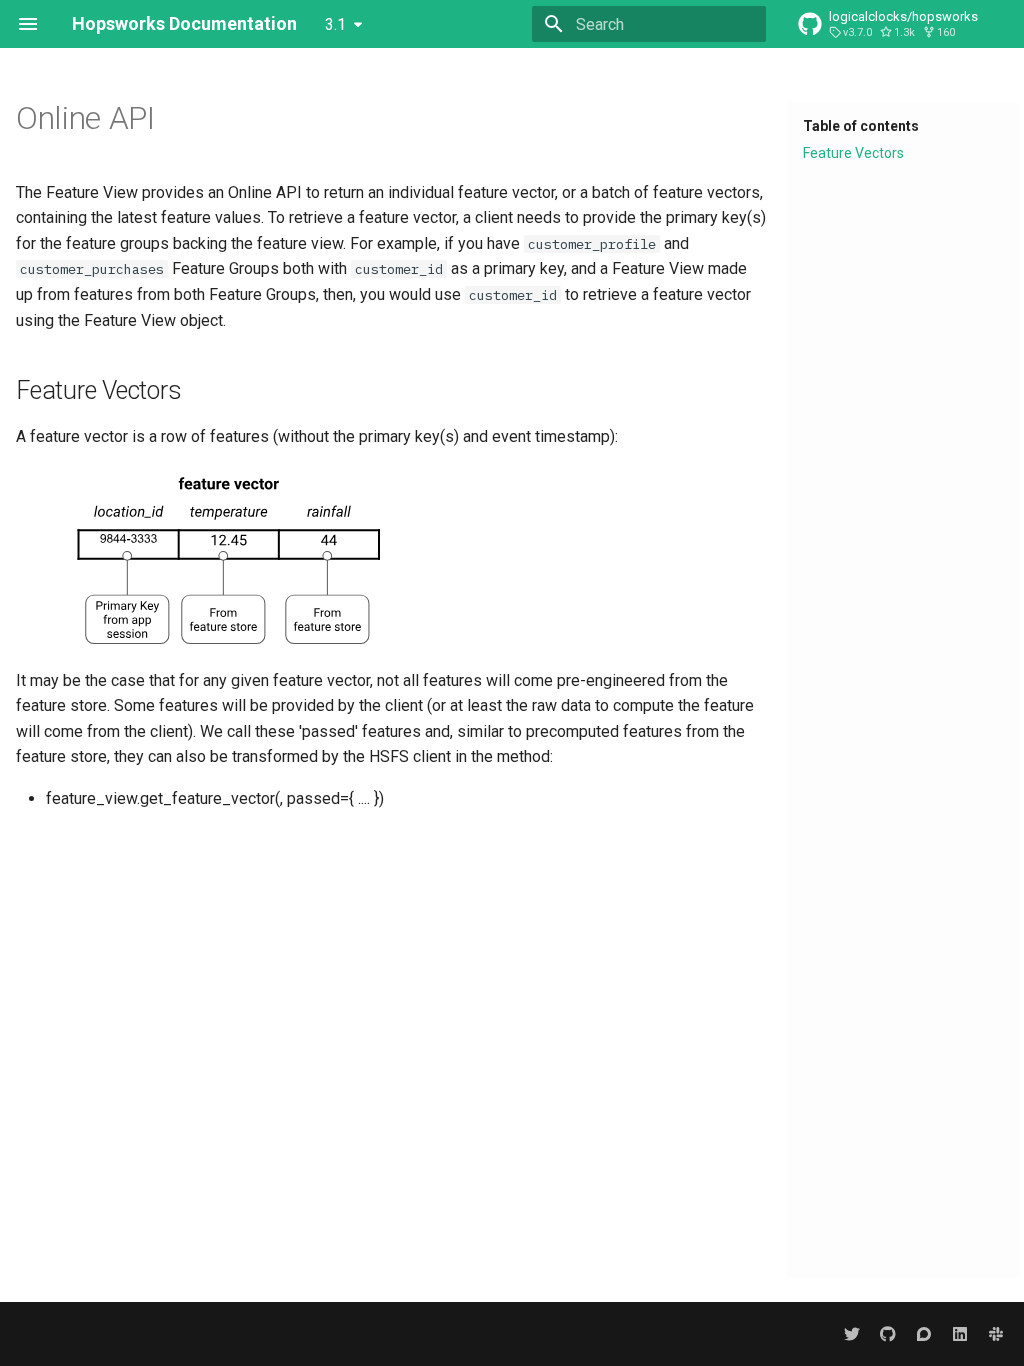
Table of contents (861, 126)
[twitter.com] (852, 1334)
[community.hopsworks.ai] (924, 1334)
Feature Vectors (853, 153)
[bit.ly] (996, 1334)
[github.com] (888, 1334)
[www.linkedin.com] (960, 1334)
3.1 (335, 24)
